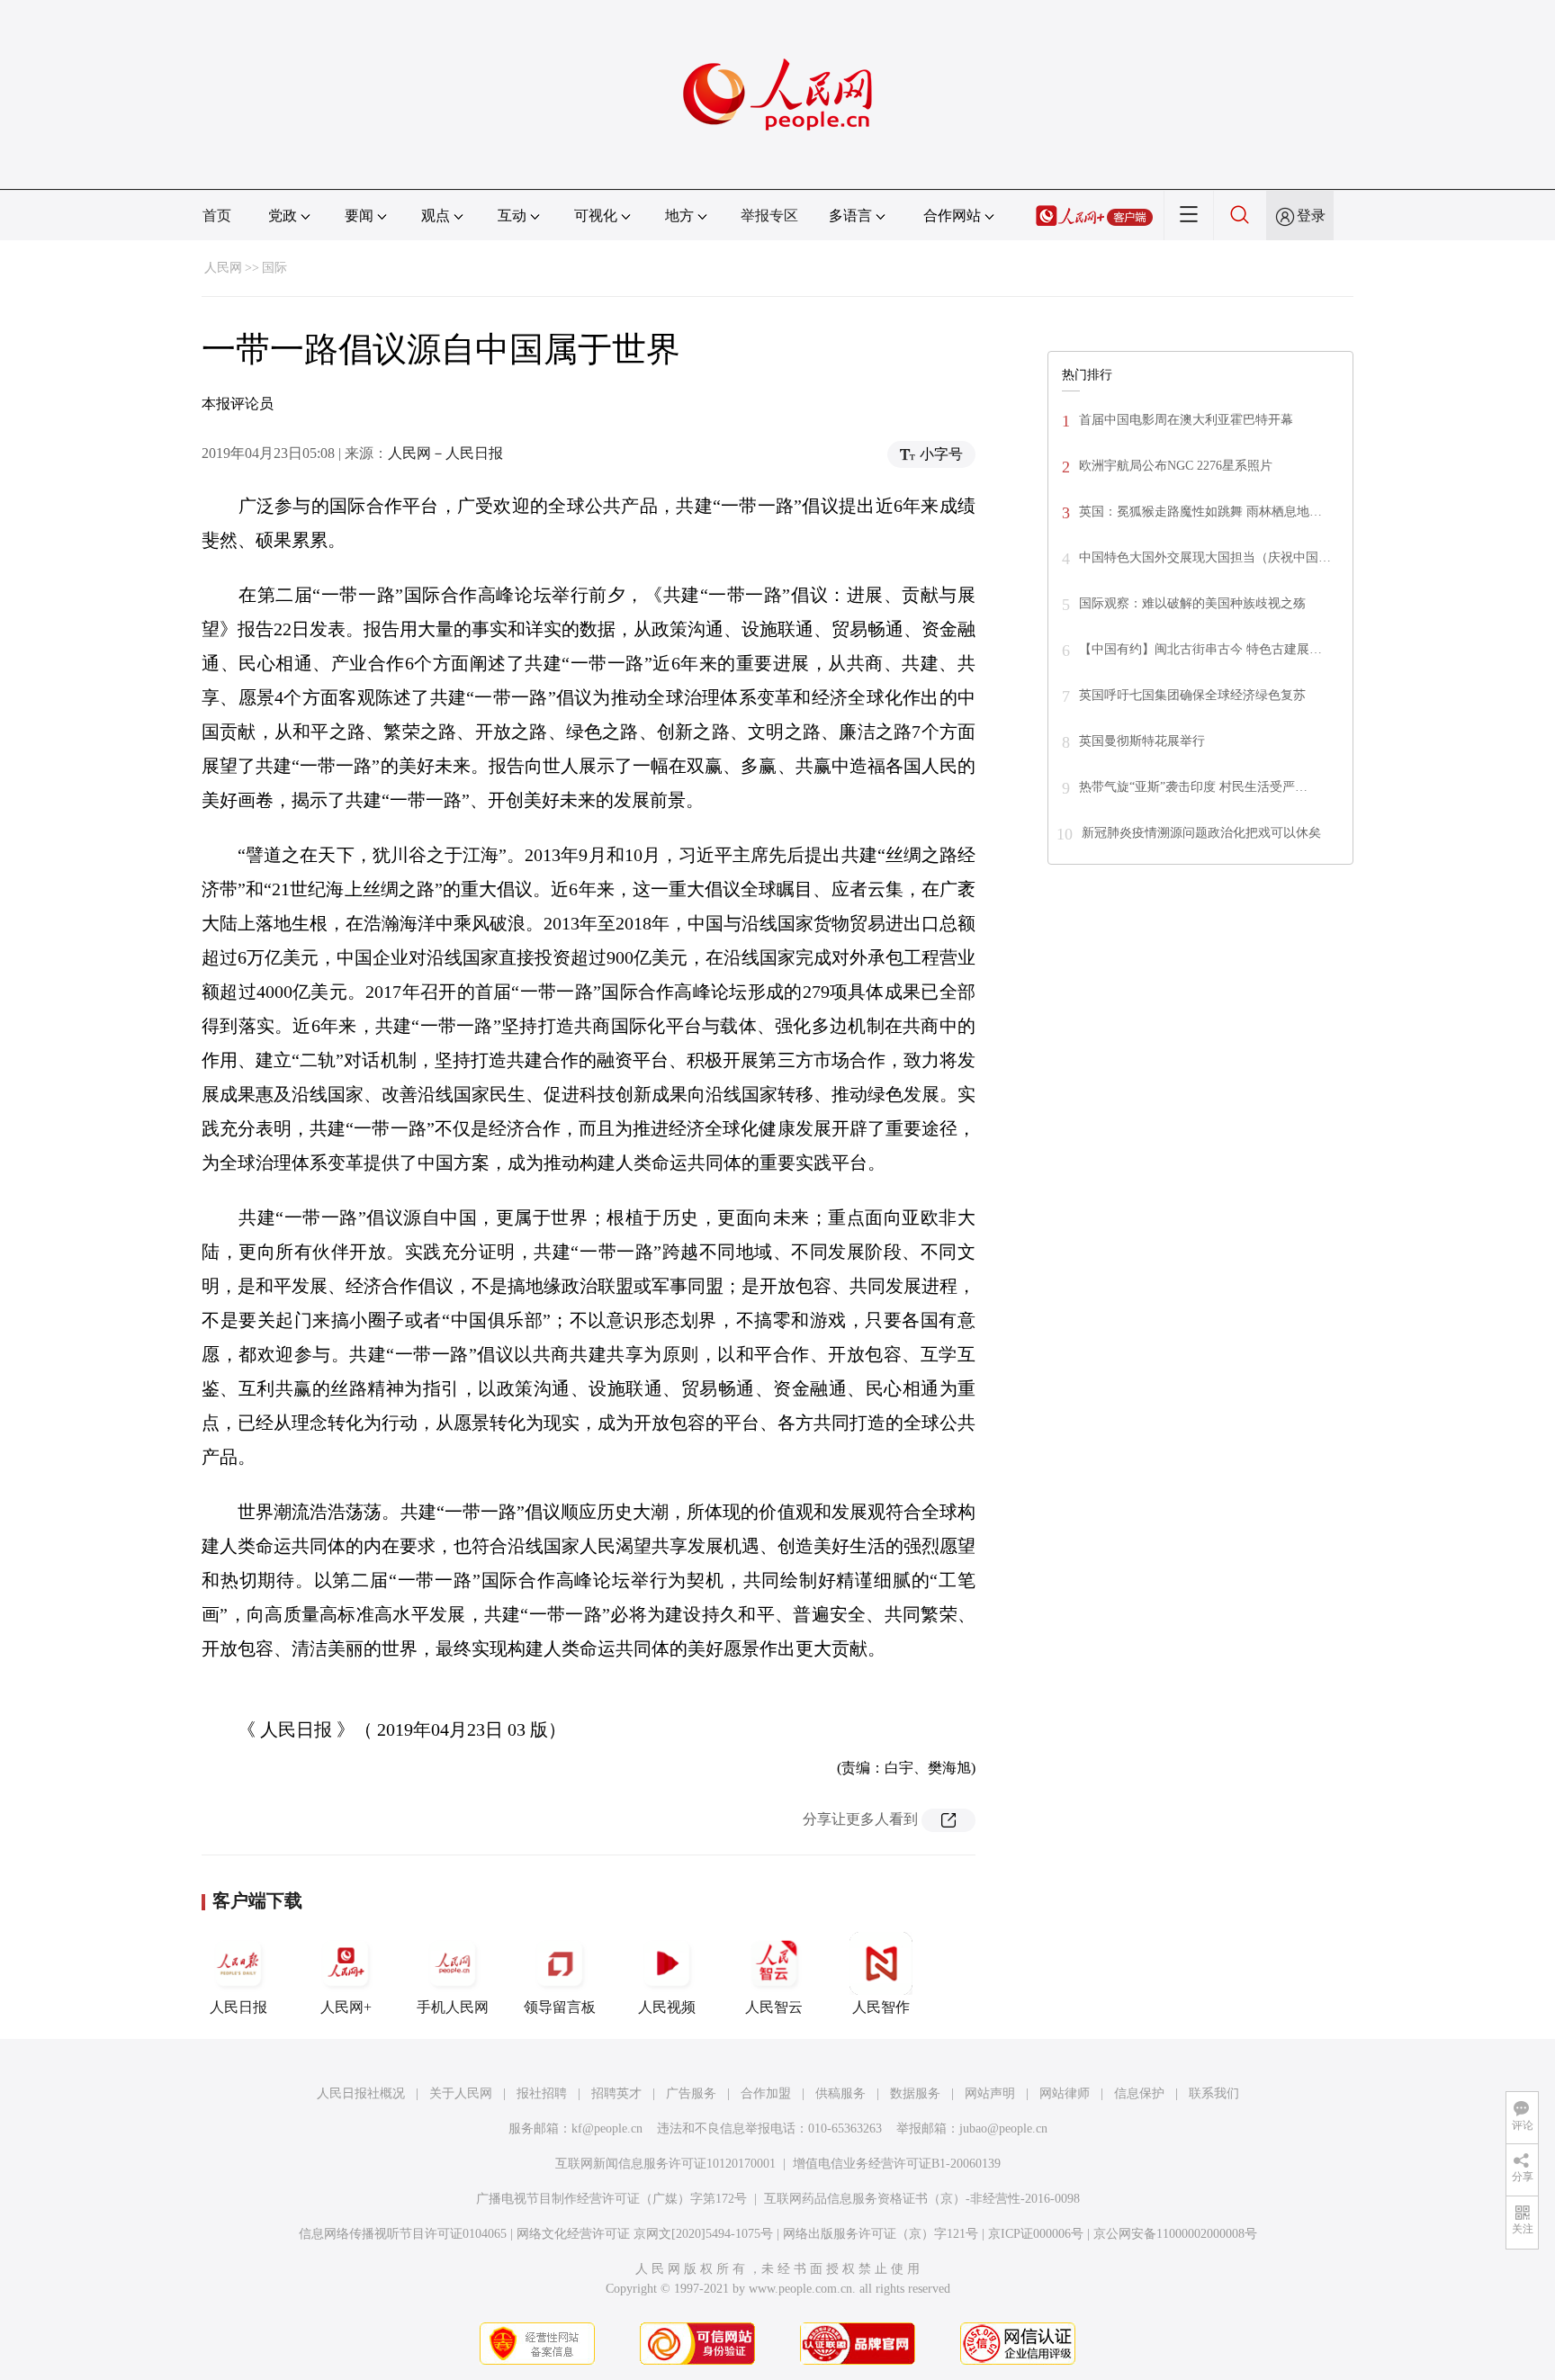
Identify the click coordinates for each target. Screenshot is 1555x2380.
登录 (1311, 216)
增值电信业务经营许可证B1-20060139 (897, 2164)
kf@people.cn (607, 2129)
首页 (217, 216)
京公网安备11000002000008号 (1175, 2234)
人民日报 (238, 2007)
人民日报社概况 (361, 2093)
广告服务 (691, 2093)
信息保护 (1139, 2093)
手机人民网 (453, 2007)
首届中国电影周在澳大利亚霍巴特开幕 (1186, 420)
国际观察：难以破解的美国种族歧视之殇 (1192, 603)
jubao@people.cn (1003, 2129)
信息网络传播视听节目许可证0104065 (403, 2234)
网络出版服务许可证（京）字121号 (881, 2234)
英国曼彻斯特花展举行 (1142, 741)
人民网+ (346, 2007)
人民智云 (774, 2007)
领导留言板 (560, 2007)
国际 (274, 268)
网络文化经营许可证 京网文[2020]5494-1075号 (645, 2234)
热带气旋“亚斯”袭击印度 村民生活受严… (1193, 787)
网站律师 (1065, 2093)
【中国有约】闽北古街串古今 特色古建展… (1200, 649)
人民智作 (881, 2007)
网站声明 (990, 2093)
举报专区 (769, 216)
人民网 (223, 268)
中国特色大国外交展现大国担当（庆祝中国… (1205, 557)
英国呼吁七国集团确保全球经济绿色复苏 (1192, 695)
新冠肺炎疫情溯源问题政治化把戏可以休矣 (1201, 833)
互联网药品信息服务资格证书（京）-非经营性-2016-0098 (922, 2199)
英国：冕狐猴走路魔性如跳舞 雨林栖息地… (1200, 512)
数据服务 (915, 2093)
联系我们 (1214, 2093)
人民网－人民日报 (445, 453)
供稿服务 (840, 2093)
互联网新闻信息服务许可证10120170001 (665, 2164)
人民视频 (667, 2007)
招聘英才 (616, 2093)
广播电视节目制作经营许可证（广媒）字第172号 (611, 2199)
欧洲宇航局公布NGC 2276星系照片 (1176, 466)
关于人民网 (461, 2093)
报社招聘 (542, 2093)
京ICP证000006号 (1036, 2234)
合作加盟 (766, 2093)
